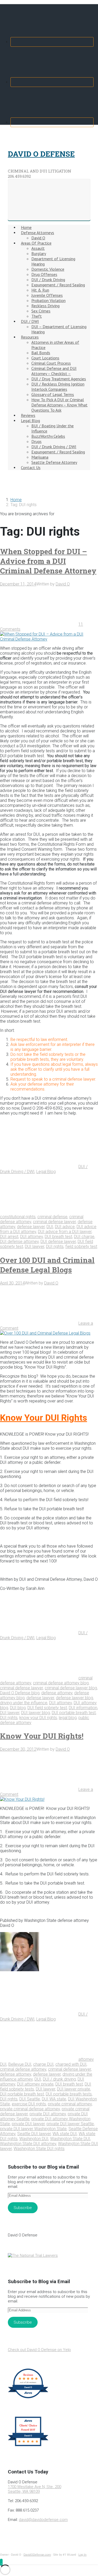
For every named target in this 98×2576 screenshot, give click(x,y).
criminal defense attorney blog (61, 1683)
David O (38, 238)
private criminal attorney (70, 2104)
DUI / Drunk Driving (48, 280)
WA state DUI (65, 2134)
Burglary (39, 253)
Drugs (36, 441)
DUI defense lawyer (58, 1242)
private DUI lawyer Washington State (33, 2129)
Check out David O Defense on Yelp (39, 2350)
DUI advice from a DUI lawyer (65, 1232)
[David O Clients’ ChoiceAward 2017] (28, 2446)
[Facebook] (52, 42)
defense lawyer (31, 1227)
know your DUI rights (38, 1718)
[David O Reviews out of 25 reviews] (28, 2398)
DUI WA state (54, 2099)
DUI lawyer (34, 1246)
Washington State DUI (70, 2139)
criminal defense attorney (23, 2069)
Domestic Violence (48, 269)
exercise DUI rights (29, 2104)
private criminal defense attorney (30, 2109)
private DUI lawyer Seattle (70, 2124)
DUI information (83, 1708)
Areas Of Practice (36, 243)
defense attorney (57, 1693)
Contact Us (31, 467)
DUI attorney (31, 1237)
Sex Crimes (41, 311)
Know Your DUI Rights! (42, 1736)
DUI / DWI (30, 321)
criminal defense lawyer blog (71, 1688)
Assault (38, 248)
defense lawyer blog (74, 1698)
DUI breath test (58, 1237)
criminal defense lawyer (54, 1222)
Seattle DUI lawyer (34, 2134)
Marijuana (40, 457)
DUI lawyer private (74, 2089)
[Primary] (49, 200)
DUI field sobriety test (47, 1708)
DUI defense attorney (19, 1242)
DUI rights (55, 1246)
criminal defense (52, 1217)
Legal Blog (30, 421)
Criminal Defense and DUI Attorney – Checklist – (54, 371)
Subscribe (23, 2208)
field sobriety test (81, 1246)
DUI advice (65, 1227)
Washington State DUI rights (39, 2149)
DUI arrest (9, 1237)
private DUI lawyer (28, 2124)
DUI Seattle (30, 2099)
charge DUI (43, 2064)
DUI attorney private (35, 2084)
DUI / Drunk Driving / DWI (54, 447)
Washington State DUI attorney (28, 2144)
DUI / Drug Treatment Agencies (59, 379)
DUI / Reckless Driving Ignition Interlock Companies (58, 387)
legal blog (68, 1718)
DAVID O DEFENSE (41, 154)
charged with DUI (71, 2064)
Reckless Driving (45, 306)
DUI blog (18, 1708)
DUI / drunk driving (59, 2079)
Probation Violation (48, 300)
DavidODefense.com (37, 2555)
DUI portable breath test (74, 1713)
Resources (30, 337)
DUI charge (84, 1237)
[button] (1, 2562)
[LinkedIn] (52, 122)
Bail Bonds (41, 353)
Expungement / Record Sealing (58, 285)
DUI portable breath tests (69, 2094)
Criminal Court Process (51, 363)
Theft (37, 316)
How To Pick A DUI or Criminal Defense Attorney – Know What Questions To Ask (59, 405)
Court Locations (45, 358)
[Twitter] (52, 82)
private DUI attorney (48, 2114)
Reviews (28, 415)
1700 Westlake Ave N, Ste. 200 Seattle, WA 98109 (34, 2489)
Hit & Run (40, 290)
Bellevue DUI (20, 2064)
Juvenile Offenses (47, 295)
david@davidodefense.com (43, 2520)
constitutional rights (18, 1217)
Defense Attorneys (38, 233)
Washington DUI (34, 2139)
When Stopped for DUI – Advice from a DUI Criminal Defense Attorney (48, 561)
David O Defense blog (20, 1693)
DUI (50, 1227)
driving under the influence (24, 1703)
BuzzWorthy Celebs (48, 436)
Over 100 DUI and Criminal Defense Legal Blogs (47, 1265)
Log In (82, 2555)
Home (26, 227)
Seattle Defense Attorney (54, 462)
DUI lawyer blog (36, 1713)
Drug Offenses (44, 274)
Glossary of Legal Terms (53, 394)
